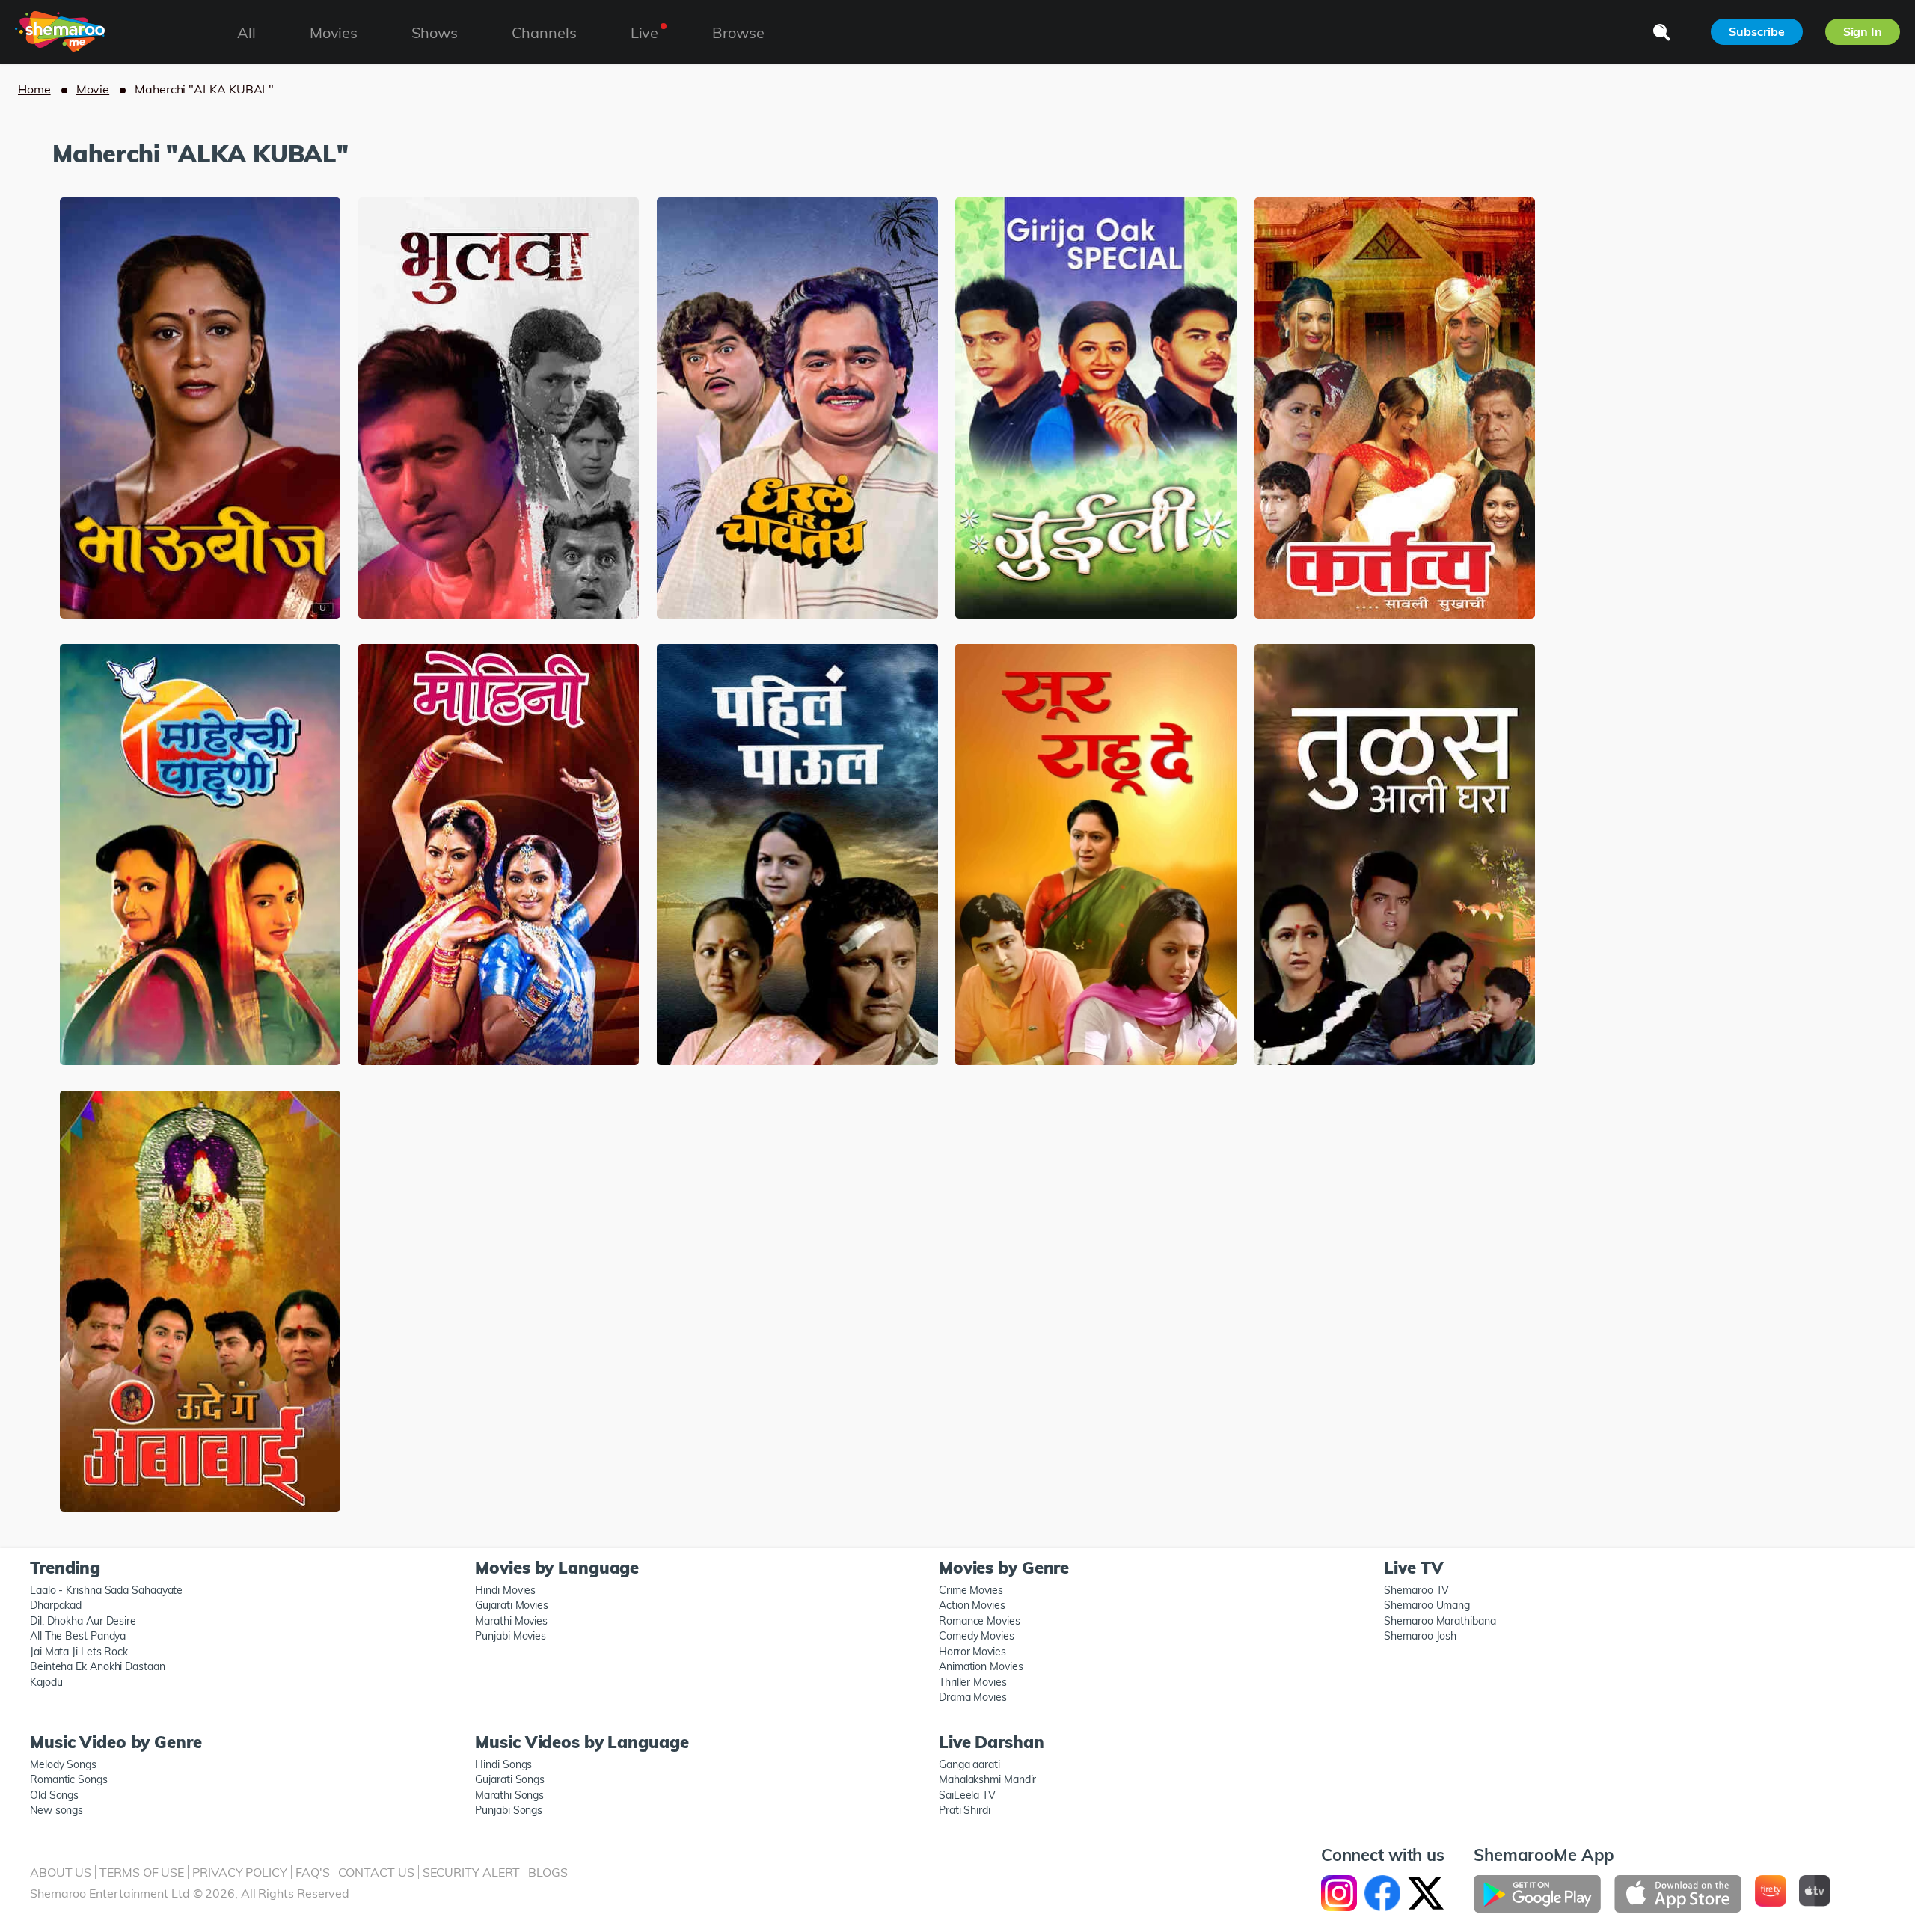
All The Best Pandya (78, 1636)
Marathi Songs (509, 1795)
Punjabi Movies (511, 1636)
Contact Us (376, 1872)
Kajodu (46, 1682)
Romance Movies (980, 1621)
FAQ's (313, 1872)
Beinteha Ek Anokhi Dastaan (98, 1666)
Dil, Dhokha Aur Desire (83, 1621)
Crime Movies (971, 1590)
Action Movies (972, 1605)
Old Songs (54, 1795)
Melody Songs (63, 1764)
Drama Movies (973, 1697)
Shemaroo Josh (1420, 1636)
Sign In (1863, 31)
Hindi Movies (505, 1590)
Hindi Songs (503, 1764)
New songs (56, 1810)
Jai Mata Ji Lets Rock (79, 1652)
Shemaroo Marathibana (1440, 1621)
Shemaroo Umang (1427, 1605)
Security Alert (472, 1872)
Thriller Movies (973, 1682)
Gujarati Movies (512, 1605)
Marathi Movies (511, 1621)
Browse (738, 33)
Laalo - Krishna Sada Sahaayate (106, 1590)
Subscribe (1756, 31)
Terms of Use (142, 1872)
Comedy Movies (977, 1636)
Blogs (548, 1872)
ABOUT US (61, 1872)
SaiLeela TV (967, 1795)
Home (34, 89)
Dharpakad (56, 1605)
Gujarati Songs (510, 1779)
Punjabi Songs (509, 1810)
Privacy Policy (240, 1872)
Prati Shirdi (965, 1810)
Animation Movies (981, 1666)
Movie (93, 89)
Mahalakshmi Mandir (987, 1779)
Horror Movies (972, 1652)
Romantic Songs (69, 1779)
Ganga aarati (969, 1764)
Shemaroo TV (1416, 1590)
